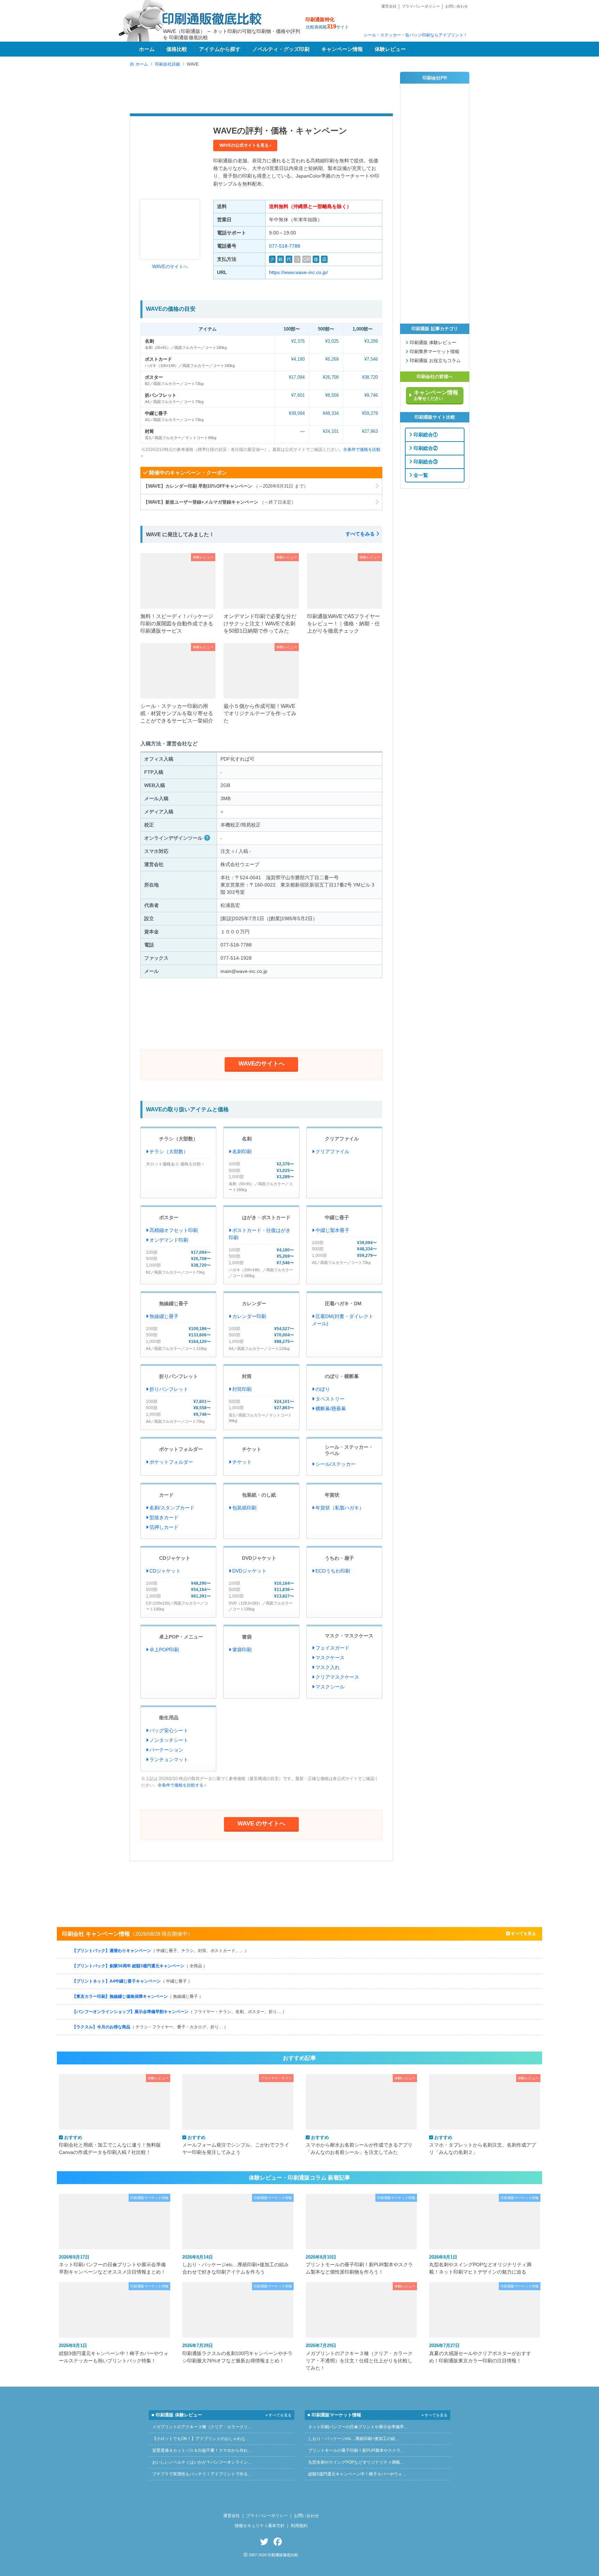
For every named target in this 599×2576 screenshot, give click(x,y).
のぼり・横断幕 (342, 1376)
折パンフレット (161, 395)
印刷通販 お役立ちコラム (435, 361)
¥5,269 (332, 359)
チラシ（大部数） (179, 1139)
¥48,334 (331, 413)
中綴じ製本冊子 (332, 1230)
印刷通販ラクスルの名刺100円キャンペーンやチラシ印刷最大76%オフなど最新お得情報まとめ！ (237, 2353)
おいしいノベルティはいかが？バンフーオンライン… (202, 2462)
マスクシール (330, 1687)
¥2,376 (298, 341)
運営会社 (389, 6)
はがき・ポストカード (266, 1217)
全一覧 (420, 475)
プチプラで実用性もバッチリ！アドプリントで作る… (202, 2474)
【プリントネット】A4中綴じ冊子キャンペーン (132, 1981)
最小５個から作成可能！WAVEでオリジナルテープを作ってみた (260, 713)
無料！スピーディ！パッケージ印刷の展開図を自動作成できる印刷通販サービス (177, 624)
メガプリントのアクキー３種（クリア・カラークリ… (202, 2427)
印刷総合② (425, 448)
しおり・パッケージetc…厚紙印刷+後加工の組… (354, 2439)
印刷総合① (425, 434)
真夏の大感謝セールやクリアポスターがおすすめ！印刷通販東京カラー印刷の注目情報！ (480, 2353)
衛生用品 (169, 1718)
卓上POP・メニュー (181, 1637)
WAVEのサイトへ (170, 267)
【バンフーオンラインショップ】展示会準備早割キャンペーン (179, 2012)
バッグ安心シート (169, 1730)
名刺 (149, 341)
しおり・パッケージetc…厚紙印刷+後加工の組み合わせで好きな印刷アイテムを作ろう (236, 2265)
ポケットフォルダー (181, 1449)
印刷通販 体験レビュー (432, 343)
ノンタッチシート (169, 1740)
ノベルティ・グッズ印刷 (281, 49)
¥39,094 (297, 413)
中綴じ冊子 (156, 413)
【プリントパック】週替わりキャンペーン (160, 1951)
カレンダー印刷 (249, 1316)
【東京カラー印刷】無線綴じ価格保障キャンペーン (138, 1996)
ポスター (154, 377)
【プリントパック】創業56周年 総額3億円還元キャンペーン (140, 1966)
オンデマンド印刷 (169, 1240)
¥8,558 (332, 395)
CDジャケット (175, 1558)
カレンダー (254, 1303)
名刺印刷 (242, 1152)
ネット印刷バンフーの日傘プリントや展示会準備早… (358, 2427)
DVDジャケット (259, 1558)
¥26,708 (331, 377)
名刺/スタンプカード (172, 1508)
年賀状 (332, 1495)
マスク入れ (328, 1667)
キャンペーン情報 (342, 49)
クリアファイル (342, 1139)
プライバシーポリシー (421, 6)
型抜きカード (164, 1517)
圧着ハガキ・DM (343, 1303)
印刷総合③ (425, 461)
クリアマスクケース (337, 1677)
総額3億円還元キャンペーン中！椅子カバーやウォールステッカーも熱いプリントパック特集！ (114, 2353)
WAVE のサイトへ (261, 1823)
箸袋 (247, 1637)
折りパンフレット (179, 1376)
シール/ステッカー (336, 1464)
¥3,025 (332, 341)
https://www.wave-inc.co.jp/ (298, 272)
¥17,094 (297, 377)
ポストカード (158, 359)
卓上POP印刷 (164, 1650)
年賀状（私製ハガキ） (340, 1508)
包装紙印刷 (244, 1508)
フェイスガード (332, 1648)
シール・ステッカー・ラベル (349, 1450)
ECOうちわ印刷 (333, 1571)
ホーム (147, 49)
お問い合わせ (457, 6)
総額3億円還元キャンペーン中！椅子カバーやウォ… (357, 2474)
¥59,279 (370, 413)
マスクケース (330, 1658)
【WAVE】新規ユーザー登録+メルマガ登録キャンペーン (220, 502)
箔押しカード (164, 1527)
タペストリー (330, 1399)
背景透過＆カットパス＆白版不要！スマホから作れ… (202, 2450)
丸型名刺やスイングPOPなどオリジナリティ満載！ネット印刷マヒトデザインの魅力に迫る (480, 2265)
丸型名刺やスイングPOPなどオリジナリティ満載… (356, 2462)
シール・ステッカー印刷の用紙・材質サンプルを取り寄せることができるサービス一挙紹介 (177, 713)
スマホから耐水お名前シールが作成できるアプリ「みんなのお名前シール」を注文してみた (359, 2145)
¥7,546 (371, 359)
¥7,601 (298, 395)
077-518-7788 (285, 246)
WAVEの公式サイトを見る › (245, 145)
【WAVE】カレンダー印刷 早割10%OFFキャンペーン (227, 486)
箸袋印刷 (242, 1650)
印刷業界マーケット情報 (434, 352)
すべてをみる (361, 534)
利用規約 (299, 2526)
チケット (252, 1449)
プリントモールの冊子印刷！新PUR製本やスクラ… (356, 2450)
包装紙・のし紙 (259, 1495)
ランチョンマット (169, 1760)
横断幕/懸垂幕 (331, 1409)
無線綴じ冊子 (174, 1303)
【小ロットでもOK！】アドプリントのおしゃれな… (201, 2439)
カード (166, 1495)
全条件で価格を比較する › (182, 1785)
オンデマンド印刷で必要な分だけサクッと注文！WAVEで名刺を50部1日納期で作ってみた (260, 624)
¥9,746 (371, 395)
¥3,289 (371, 341)
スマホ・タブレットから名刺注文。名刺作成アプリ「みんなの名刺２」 (483, 2145)
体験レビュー (390, 49)
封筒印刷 (242, 1389)
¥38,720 (370, 377)
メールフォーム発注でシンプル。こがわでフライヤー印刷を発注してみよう (236, 2145)
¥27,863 (370, 431)
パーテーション (166, 1750)
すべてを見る (523, 1934)
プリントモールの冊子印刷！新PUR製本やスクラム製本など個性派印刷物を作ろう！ (359, 2265)
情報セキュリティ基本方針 (260, 2526)
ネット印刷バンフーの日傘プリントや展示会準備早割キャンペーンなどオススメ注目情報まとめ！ (112, 2265)
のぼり (323, 1389)
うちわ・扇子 (339, 1558)
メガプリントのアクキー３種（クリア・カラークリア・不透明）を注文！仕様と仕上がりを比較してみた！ (359, 2357)
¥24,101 (331, 431)
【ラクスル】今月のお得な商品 (150, 2027)
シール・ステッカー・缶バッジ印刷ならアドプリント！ (416, 35)
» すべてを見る (279, 2415)
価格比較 (177, 49)
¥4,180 (298, 359)
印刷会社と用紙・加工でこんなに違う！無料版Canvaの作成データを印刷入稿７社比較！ (110, 2145)
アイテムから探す (220, 49)
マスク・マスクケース (349, 1636)
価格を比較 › (192, 1164)
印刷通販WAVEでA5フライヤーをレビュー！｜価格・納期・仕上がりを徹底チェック (344, 624)
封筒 (149, 431)
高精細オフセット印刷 (174, 1230)
